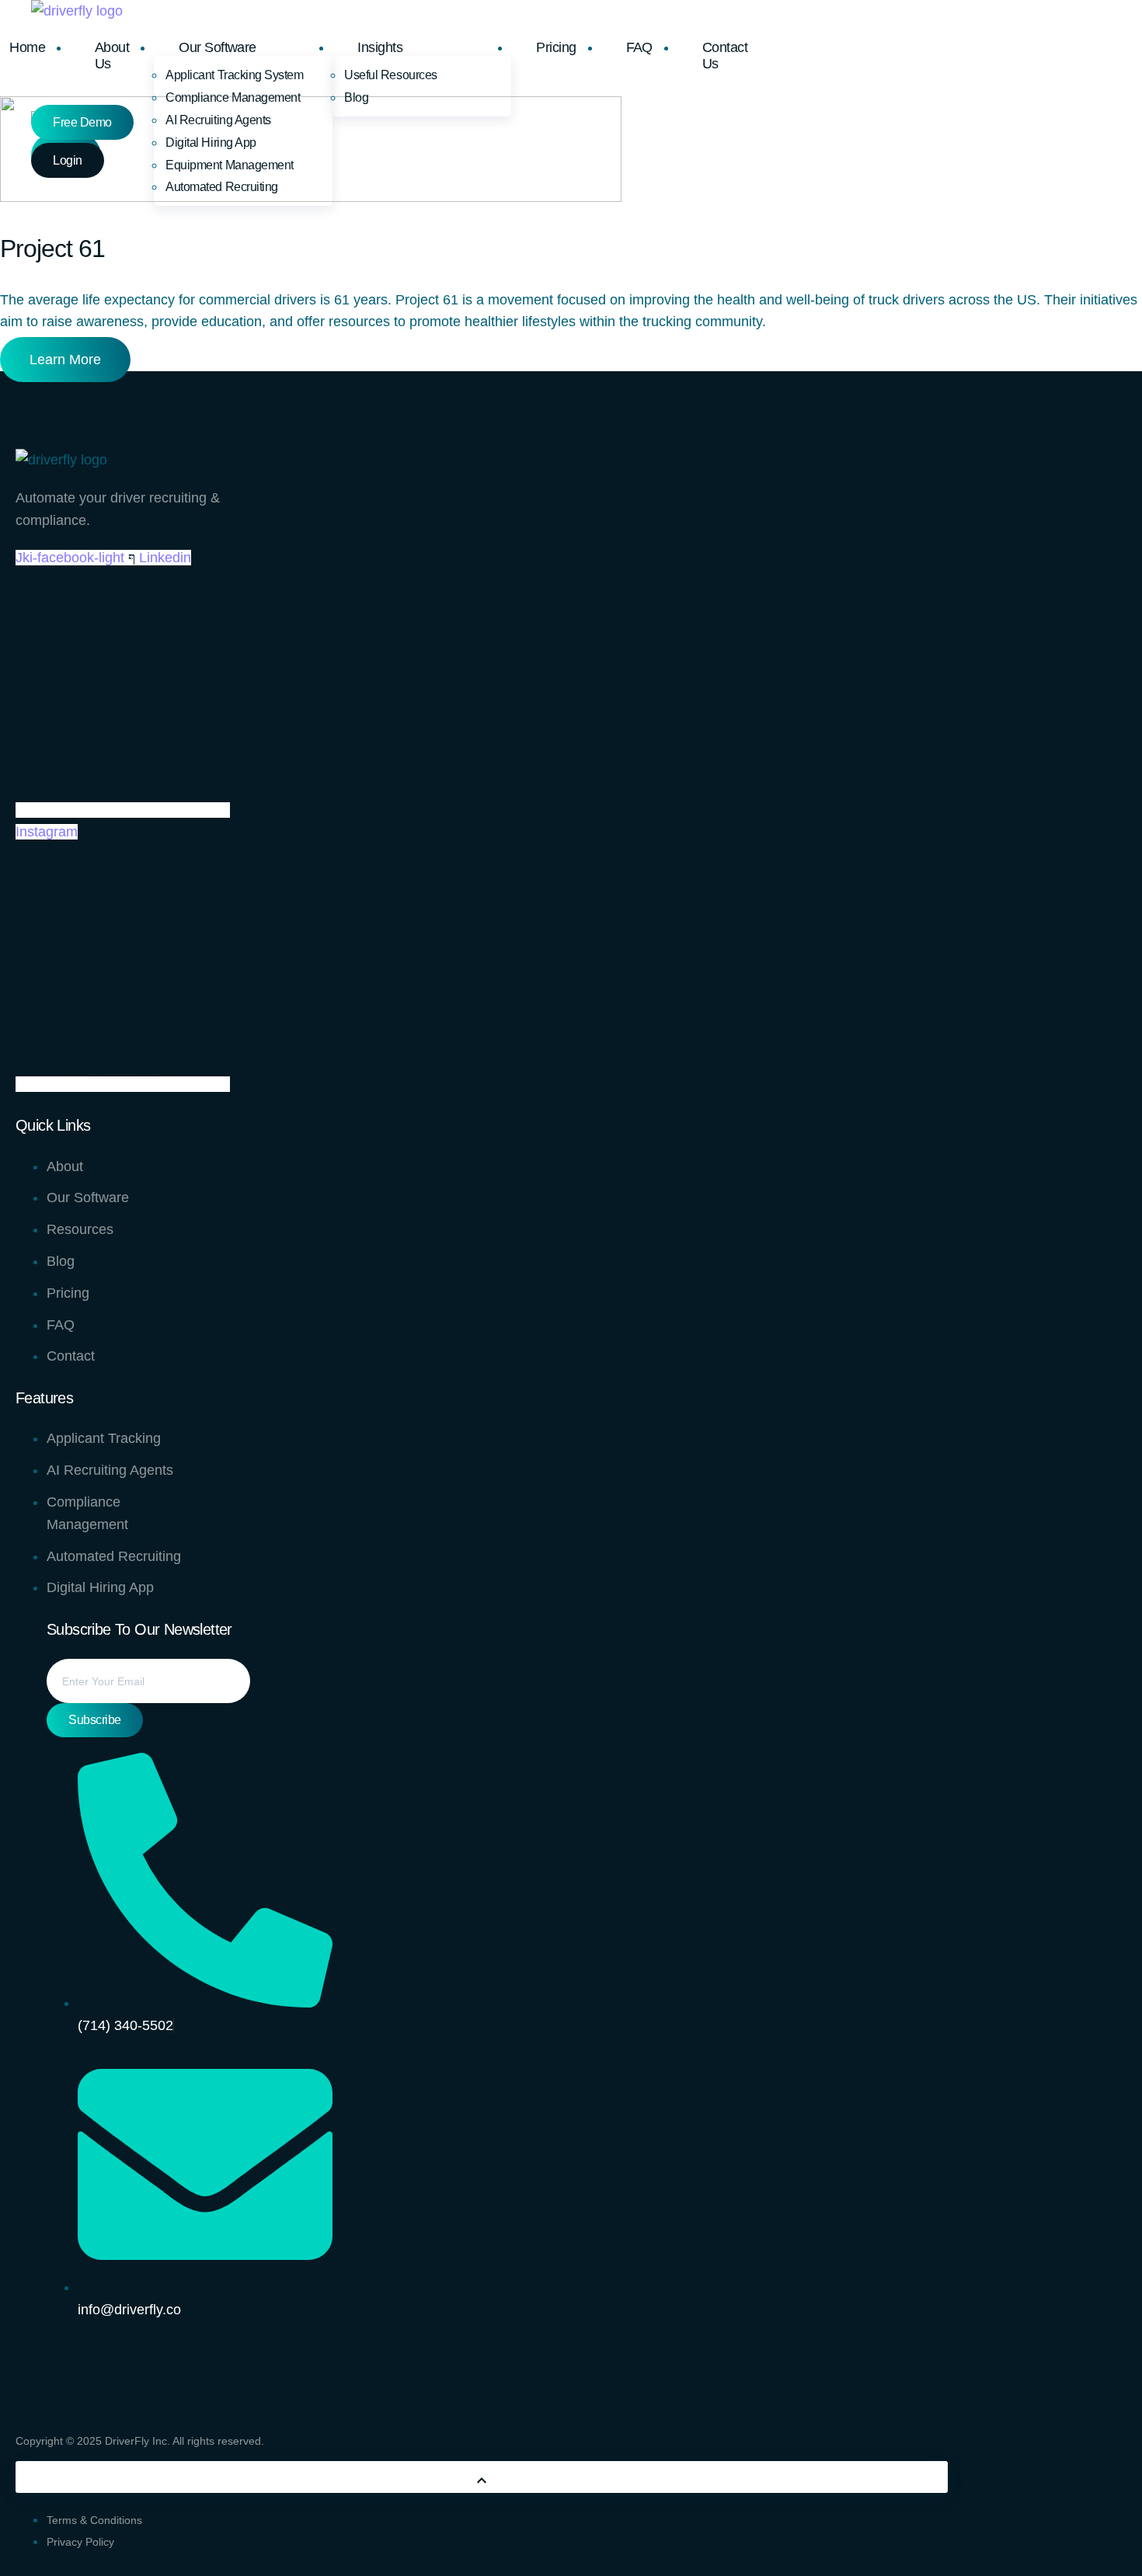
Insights (380, 47)
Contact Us (725, 56)
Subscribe (95, 1720)
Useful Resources (390, 75)
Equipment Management (229, 165)
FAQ (639, 47)
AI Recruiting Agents (218, 120)
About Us (112, 56)
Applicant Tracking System (234, 75)
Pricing (556, 47)
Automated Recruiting (221, 187)
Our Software (218, 47)
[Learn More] (482, 2477)
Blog (356, 97)
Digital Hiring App (211, 143)
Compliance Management (233, 97)
